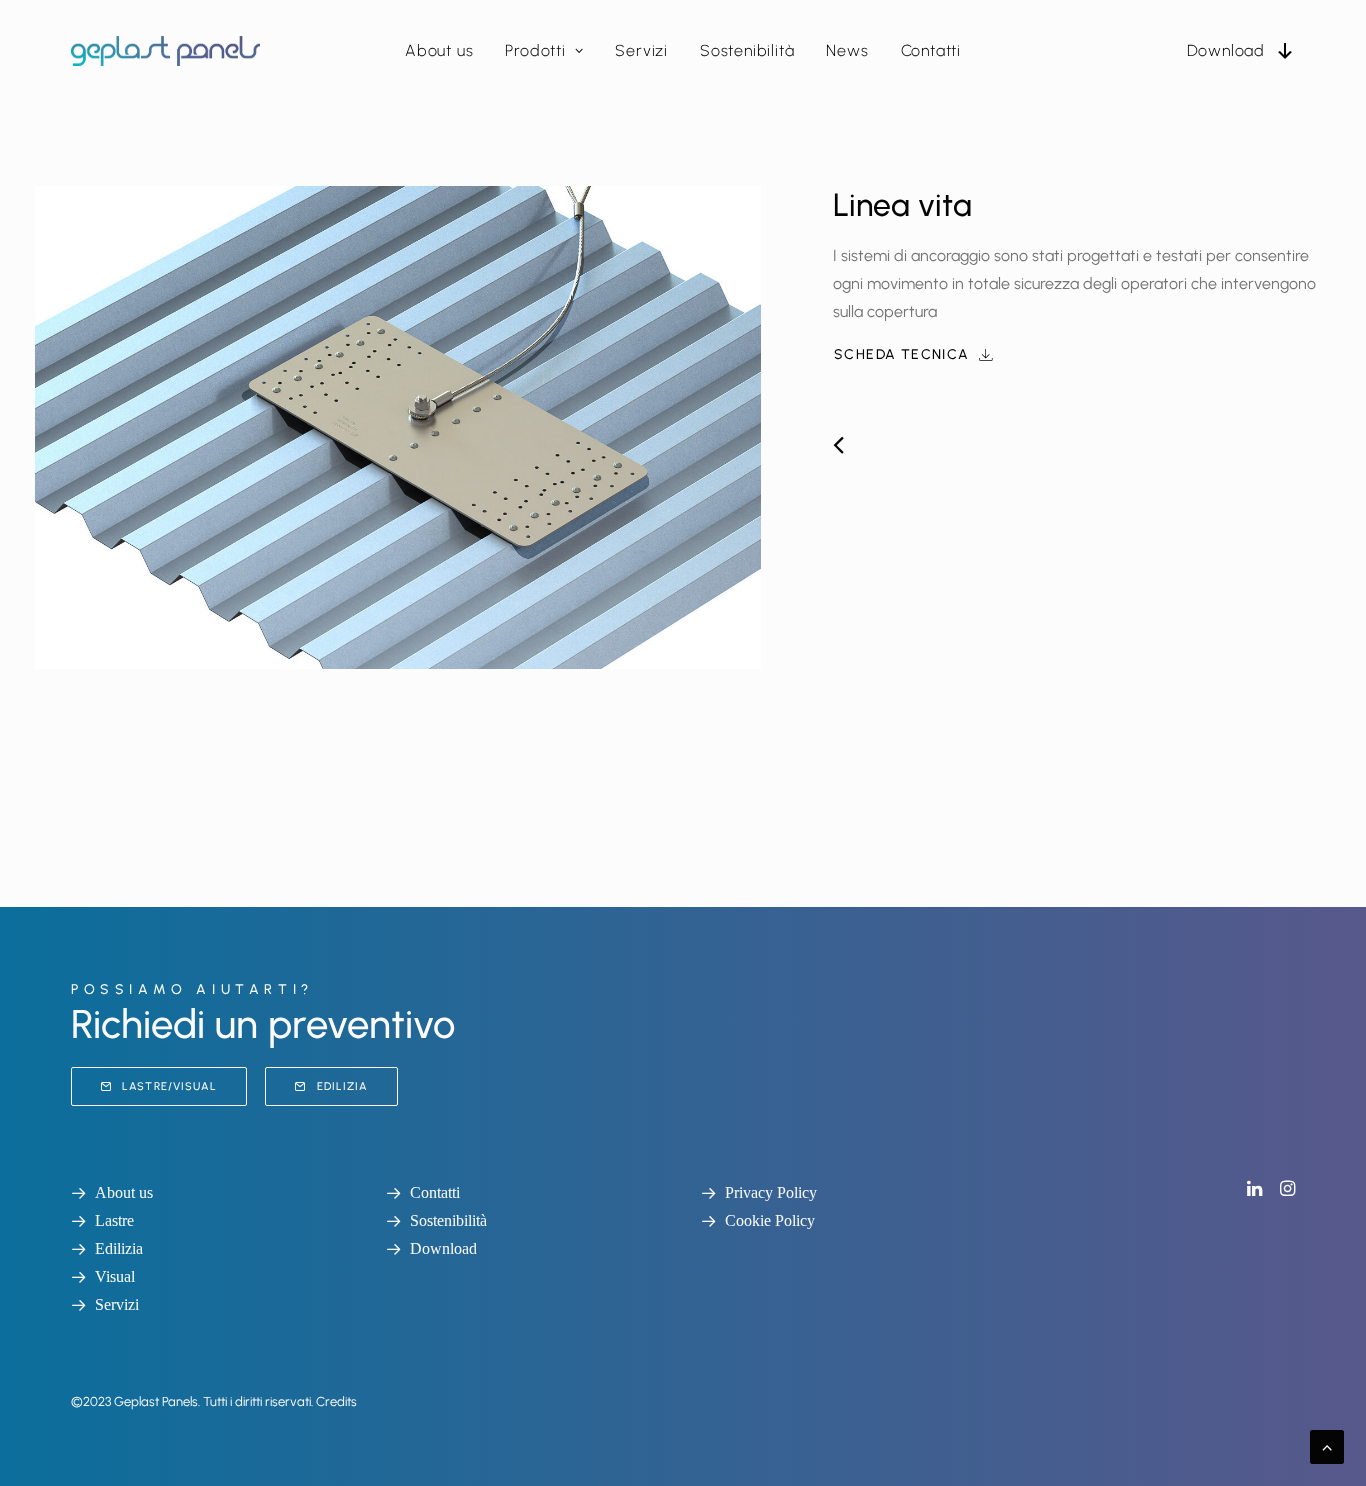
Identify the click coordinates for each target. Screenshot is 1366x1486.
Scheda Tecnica (902, 354)
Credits (336, 1401)
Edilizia (343, 1086)
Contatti (931, 50)
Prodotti (535, 50)
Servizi (641, 50)
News (847, 50)
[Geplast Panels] (165, 51)
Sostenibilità (747, 50)
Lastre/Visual (169, 1086)
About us (439, 50)
